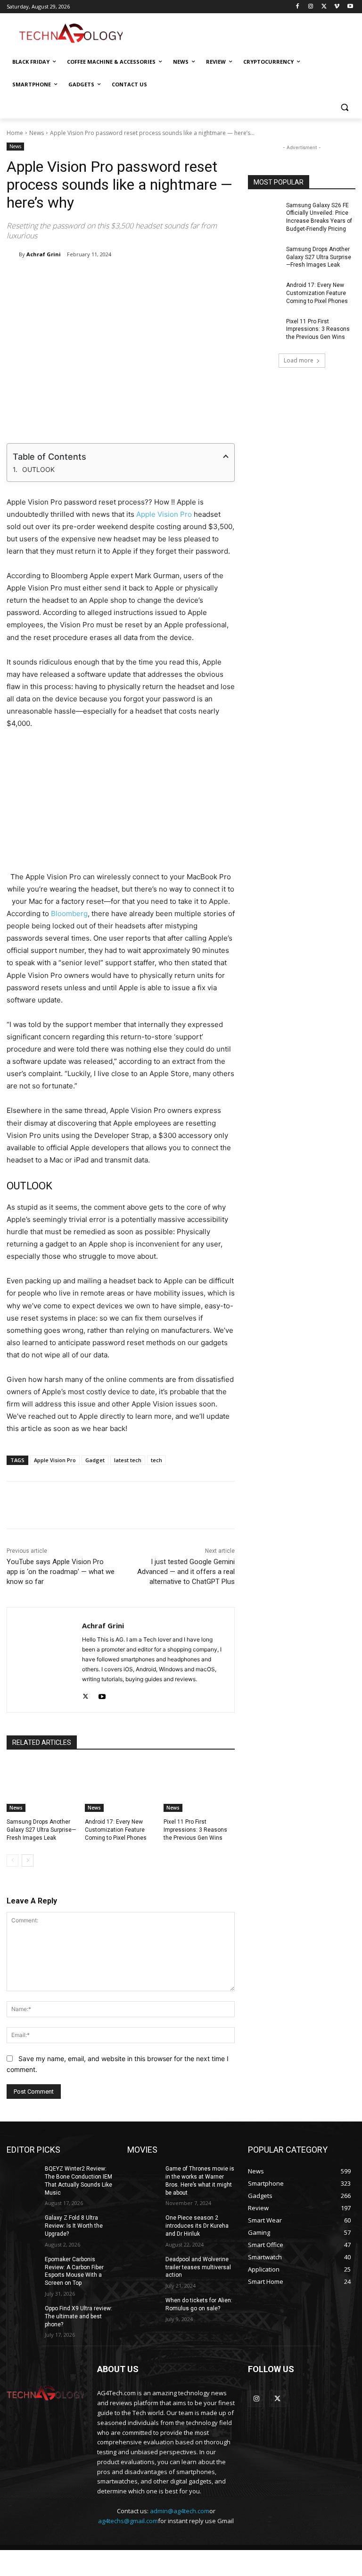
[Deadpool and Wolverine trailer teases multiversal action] (143, 2267)
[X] (324, 7)
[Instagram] (311, 7)
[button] (344, 107)
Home (15, 133)
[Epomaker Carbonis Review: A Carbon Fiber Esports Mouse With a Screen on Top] (23, 2267)
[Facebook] (298, 7)
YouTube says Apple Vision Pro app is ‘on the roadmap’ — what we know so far (61, 1572)
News (37, 133)
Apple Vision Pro (164, 514)
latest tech (128, 1460)
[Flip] (225, 278)
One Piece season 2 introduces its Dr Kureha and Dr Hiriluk (197, 2226)
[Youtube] (350, 7)
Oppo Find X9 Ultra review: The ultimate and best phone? (78, 2316)
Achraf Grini (44, 254)
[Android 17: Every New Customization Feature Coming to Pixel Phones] (120, 1787)
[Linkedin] (138, 278)
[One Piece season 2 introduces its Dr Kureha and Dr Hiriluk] (143, 2225)
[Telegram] (203, 278)
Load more (299, 360)
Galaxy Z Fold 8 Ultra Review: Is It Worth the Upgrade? (74, 2226)
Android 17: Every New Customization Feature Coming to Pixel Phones (116, 1830)
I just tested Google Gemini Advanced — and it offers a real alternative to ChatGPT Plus (186, 1572)
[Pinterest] (116, 278)
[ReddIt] (160, 278)
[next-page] (28, 1860)
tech (156, 1460)
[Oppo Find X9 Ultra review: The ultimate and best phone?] (23, 2316)
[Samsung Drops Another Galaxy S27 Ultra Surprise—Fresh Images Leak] (42, 1787)
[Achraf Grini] (13, 254)
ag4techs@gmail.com (128, 2521)
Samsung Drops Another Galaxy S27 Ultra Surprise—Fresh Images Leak (41, 1830)
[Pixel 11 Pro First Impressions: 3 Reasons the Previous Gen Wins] (199, 1787)
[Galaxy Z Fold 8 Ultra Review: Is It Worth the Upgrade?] (23, 2225)
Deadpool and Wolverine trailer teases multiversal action (198, 2267)
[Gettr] (247, 1505)
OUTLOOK (38, 469)
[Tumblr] (181, 278)
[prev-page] (12, 1860)
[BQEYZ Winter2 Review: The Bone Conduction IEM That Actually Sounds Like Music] (23, 2176)
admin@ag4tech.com (180, 2511)
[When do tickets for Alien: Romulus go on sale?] (143, 2308)
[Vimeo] (337, 7)
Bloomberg (69, 913)
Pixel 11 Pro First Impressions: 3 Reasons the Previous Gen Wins (195, 1830)
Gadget (95, 1460)
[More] (269, 1505)
